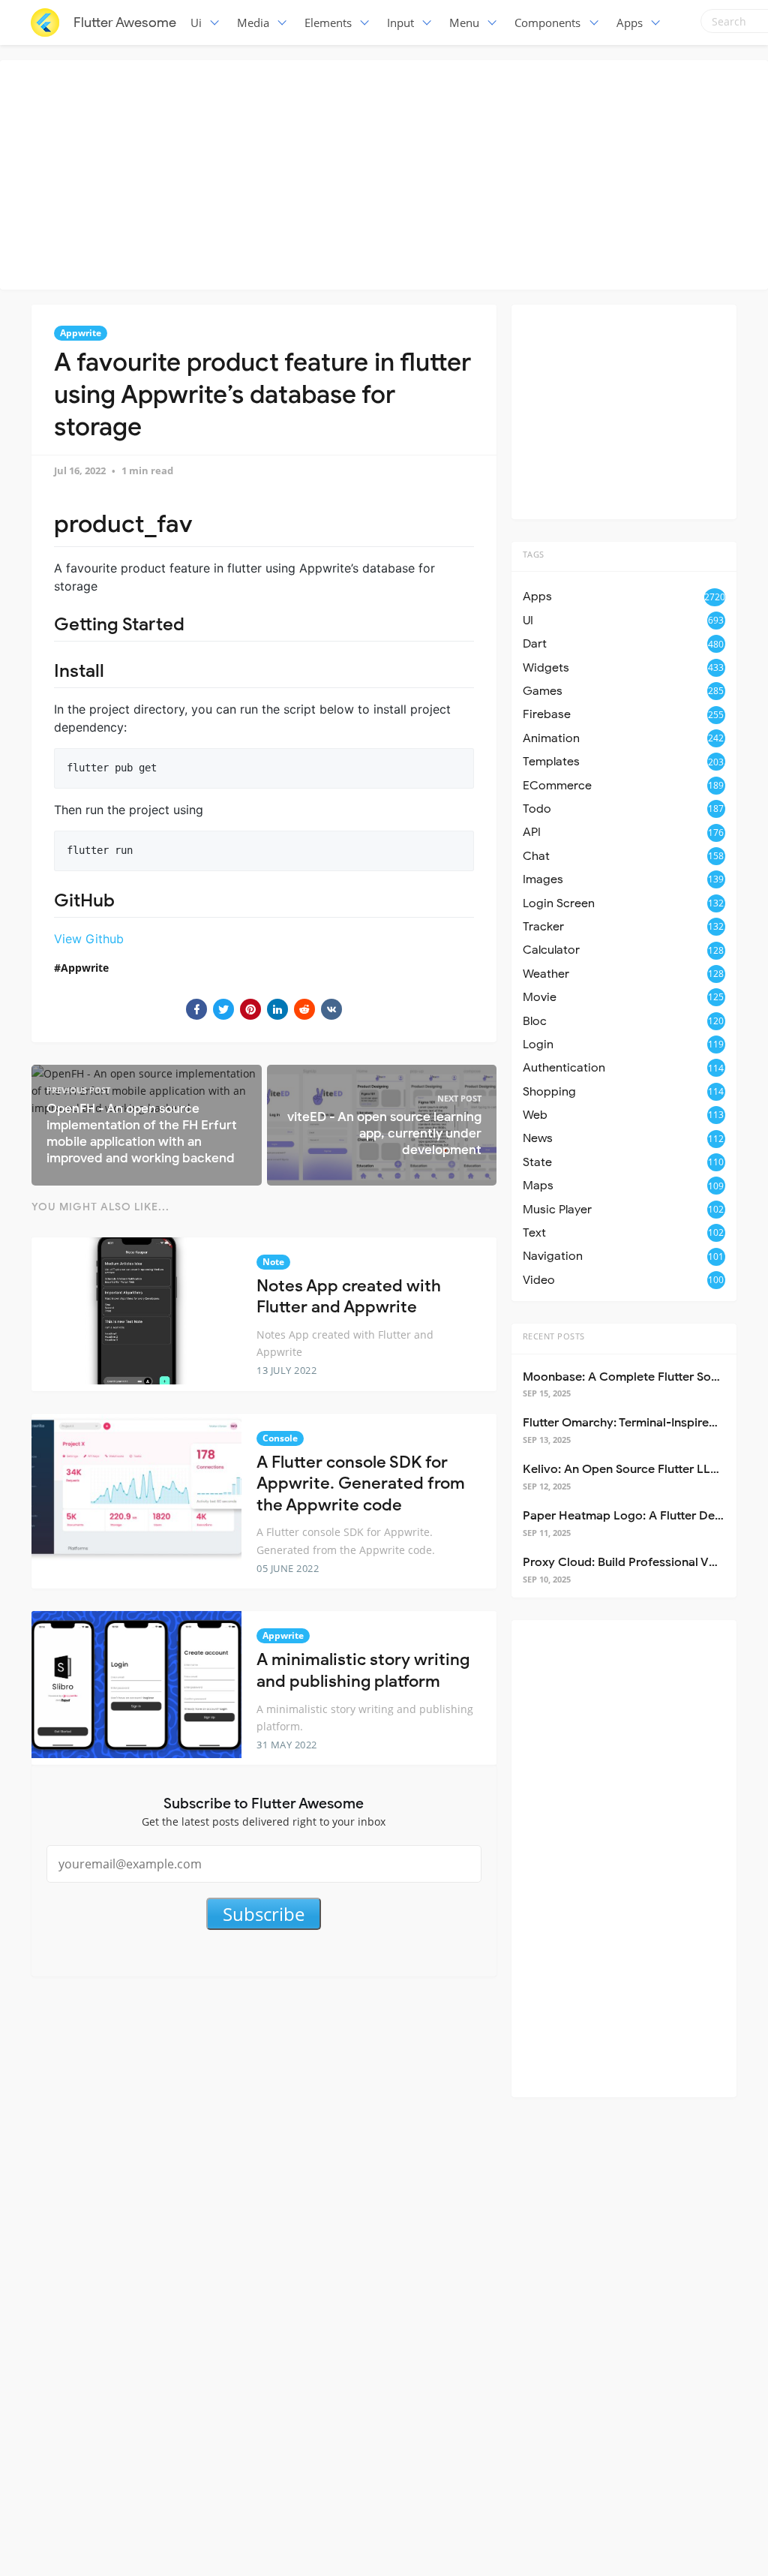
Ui (196, 23)
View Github (89, 939)
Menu (464, 23)
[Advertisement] (388, 173)
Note (273, 1262)
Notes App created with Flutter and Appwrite (349, 1297)
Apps (630, 23)
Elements (328, 23)
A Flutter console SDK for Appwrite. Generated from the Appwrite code (361, 1483)
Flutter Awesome (125, 23)
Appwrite (81, 333)
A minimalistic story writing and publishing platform (363, 1670)
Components (547, 23)
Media (253, 23)
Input (400, 23)
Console (280, 1438)
